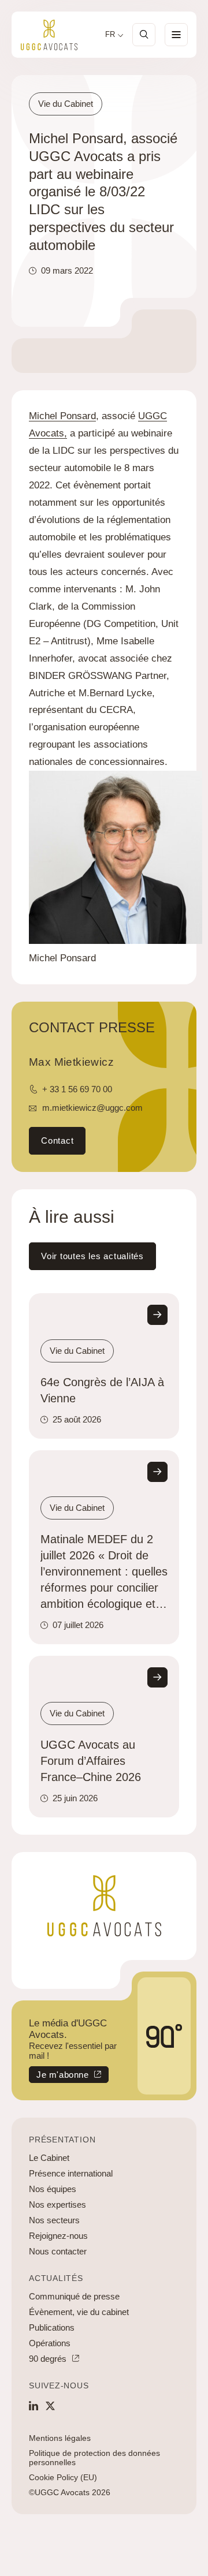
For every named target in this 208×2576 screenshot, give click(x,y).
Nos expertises (57, 2204)
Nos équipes (53, 2189)
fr (110, 35)
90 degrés (48, 2359)
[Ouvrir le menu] (176, 35)
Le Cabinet (49, 2158)
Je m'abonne (59, 2076)
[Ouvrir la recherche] (144, 35)
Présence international (71, 2173)
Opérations (50, 2343)
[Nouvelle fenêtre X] (50, 2406)
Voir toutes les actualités (92, 1256)
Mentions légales (60, 2438)
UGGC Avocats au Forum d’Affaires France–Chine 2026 (91, 1761)
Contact (57, 1140)
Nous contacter (58, 2251)
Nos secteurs (54, 2220)
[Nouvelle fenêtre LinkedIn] (34, 2406)
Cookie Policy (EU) (63, 2477)
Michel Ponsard (62, 416)
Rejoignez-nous (58, 2236)
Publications (52, 2327)
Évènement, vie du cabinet (79, 2312)
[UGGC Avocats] (49, 35)
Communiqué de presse (74, 2296)
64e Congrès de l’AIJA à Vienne (102, 1390)
